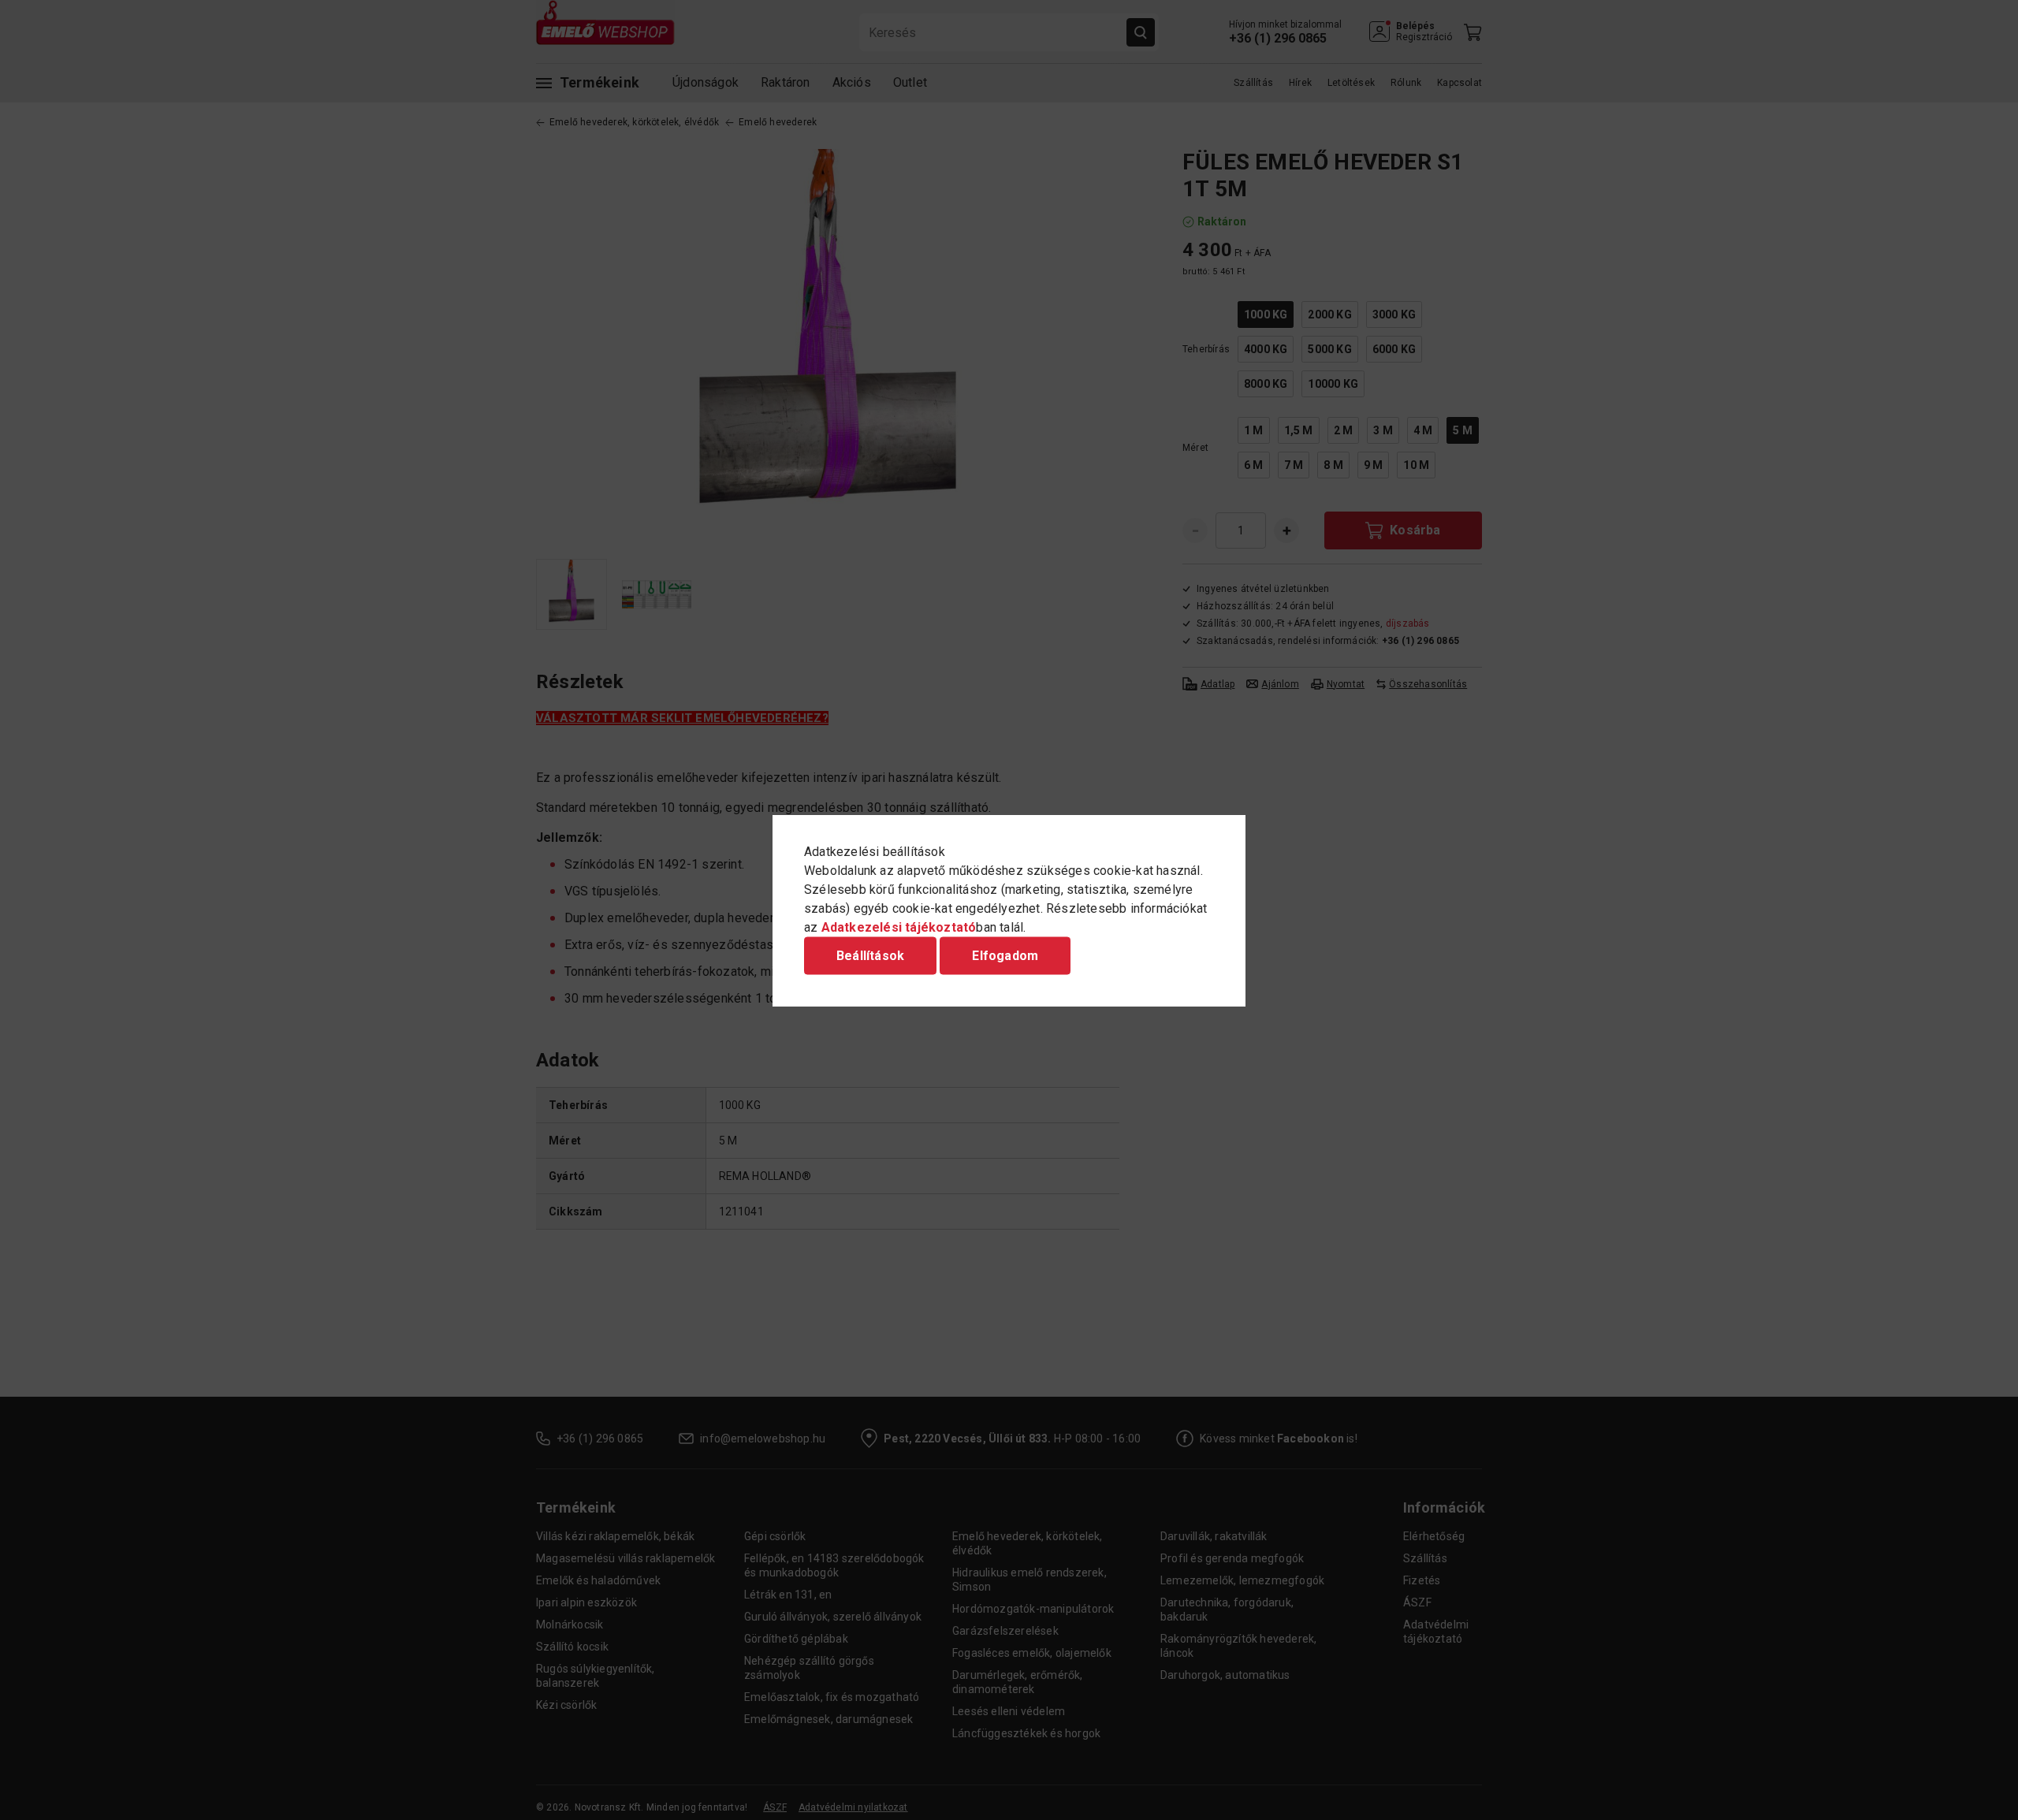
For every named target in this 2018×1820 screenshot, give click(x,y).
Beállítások (870, 955)
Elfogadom (1005, 955)
